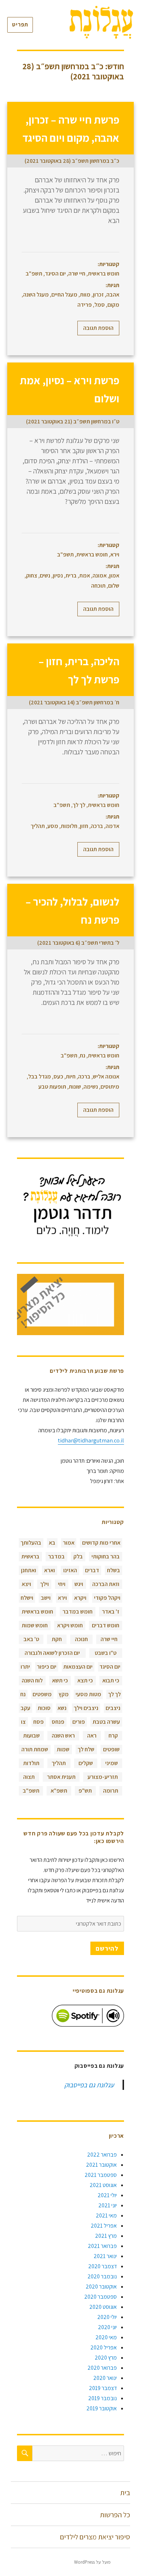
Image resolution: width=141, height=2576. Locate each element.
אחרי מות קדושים (101, 1543)
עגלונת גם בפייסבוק (99, 2066)
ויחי (62, 1584)
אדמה (112, 826)
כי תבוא (111, 1680)
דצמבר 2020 (102, 2266)
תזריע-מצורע (103, 1777)
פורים (79, 1722)
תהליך (38, 826)
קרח (113, 1736)
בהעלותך (31, 1543)
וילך (44, 1584)
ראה (92, 1736)
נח (83, 1055)
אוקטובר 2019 (102, 2408)
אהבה (113, 295)
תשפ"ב (34, 274)
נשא (62, 1708)
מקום (113, 305)
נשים (45, 575)
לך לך (79, 805)
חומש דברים (106, 1625)
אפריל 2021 (104, 2226)
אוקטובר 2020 (101, 2287)
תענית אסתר (61, 1777)
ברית (71, 575)
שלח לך (86, 1749)
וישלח (27, 1598)
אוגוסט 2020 (103, 2307)
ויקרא (80, 1598)
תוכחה (98, 586)
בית (125, 2493)
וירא (115, 554)
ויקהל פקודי (107, 1598)
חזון (84, 826)
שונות (75, 1087)
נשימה (91, 1087)
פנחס (58, 1722)
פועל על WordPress (92, 2562)
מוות (85, 295)
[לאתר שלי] (70, 1206)
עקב (25, 1708)
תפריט (20, 24)
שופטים (111, 1749)
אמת (85, 575)
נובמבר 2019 (102, 2398)
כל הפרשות (115, 2515)
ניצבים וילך (86, 1708)
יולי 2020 (107, 2317)
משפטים (42, 1694)
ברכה (97, 826)
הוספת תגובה (98, 328)
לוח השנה (32, 1680)
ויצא (26, 1584)
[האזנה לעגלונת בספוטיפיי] (88, 2016)
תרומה (111, 1791)
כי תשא (60, 1680)
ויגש (79, 1584)
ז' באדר (111, 1612)
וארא (50, 1570)
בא (52, 1543)
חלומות (69, 826)
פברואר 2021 (102, 2246)
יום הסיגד (55, 274)
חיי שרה (77, 274)
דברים (92, 1570)
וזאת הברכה (106, 1584)
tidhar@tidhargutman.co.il (91, 1440)
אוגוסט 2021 (103, 2185)
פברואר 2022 (102, 2155)
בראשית (30, 1556)
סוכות (44, 1708)
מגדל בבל (40, 1076)
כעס (58, 1076)
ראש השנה (63, 1736)
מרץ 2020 (106, 2358)
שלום (114, 586)
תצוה (29, 1777)
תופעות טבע (52, 1087)
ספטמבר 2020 (101, 2297)
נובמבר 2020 (102, 2276)
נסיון (58, 575)
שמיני (112, 1763)
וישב (46, 1598)
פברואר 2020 (102, 2368)
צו (23, 1722)
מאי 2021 (106, 2215)
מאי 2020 (106, 2337)
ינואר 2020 (105, 2378)
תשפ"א (59, 1791)
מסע (53, 826)
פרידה (85, 305)
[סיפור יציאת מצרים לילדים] (70, 1304)
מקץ (64, 1694)
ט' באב (31, 1639)
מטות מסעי (88, 1694)
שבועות (31, 1736)
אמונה (100, 575)
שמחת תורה (35, 1749)
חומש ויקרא (70, 1625)
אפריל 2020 (104, 2347)
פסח (39, 1722)
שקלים (86, 1763)
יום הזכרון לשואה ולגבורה (52, 1653)
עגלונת (124, 2562)
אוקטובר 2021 (101, 2165)
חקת (57, 1639)
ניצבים (113, 1708)
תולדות (31, 1763)
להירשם (107, 1948)
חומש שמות (35, 1625)
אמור (69, 1543)
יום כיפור (47, 1667)
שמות (63, 1749)
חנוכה (81, 1639)
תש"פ (85, 1791)
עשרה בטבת (106, 1722)
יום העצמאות (78, 1667)
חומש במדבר (78, 1612)
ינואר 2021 (105, 2256)
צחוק (32, 575)
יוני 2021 (108, 2205)
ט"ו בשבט (106, 1653)
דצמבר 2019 (103, 2388)
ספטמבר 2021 (101, 2175)
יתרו (25, 1667)
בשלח (114, 1570)
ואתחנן (29, 1570)
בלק (78, 1556)
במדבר (56, 1556)
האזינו (70, 1570)
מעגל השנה (36, 295)
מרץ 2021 (106, 2236)
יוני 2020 (107, 2327)
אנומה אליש (106, 1076)
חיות (71, 1076)
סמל (100, 305)
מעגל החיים (64, 295)
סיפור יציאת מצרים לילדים (95, 2537)
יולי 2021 (107, 2195)
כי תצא (85, 1680)
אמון (114, 575)
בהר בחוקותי (106, 1556)
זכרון (98, 295)
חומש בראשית (104, 274)
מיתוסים (110, 1087)
